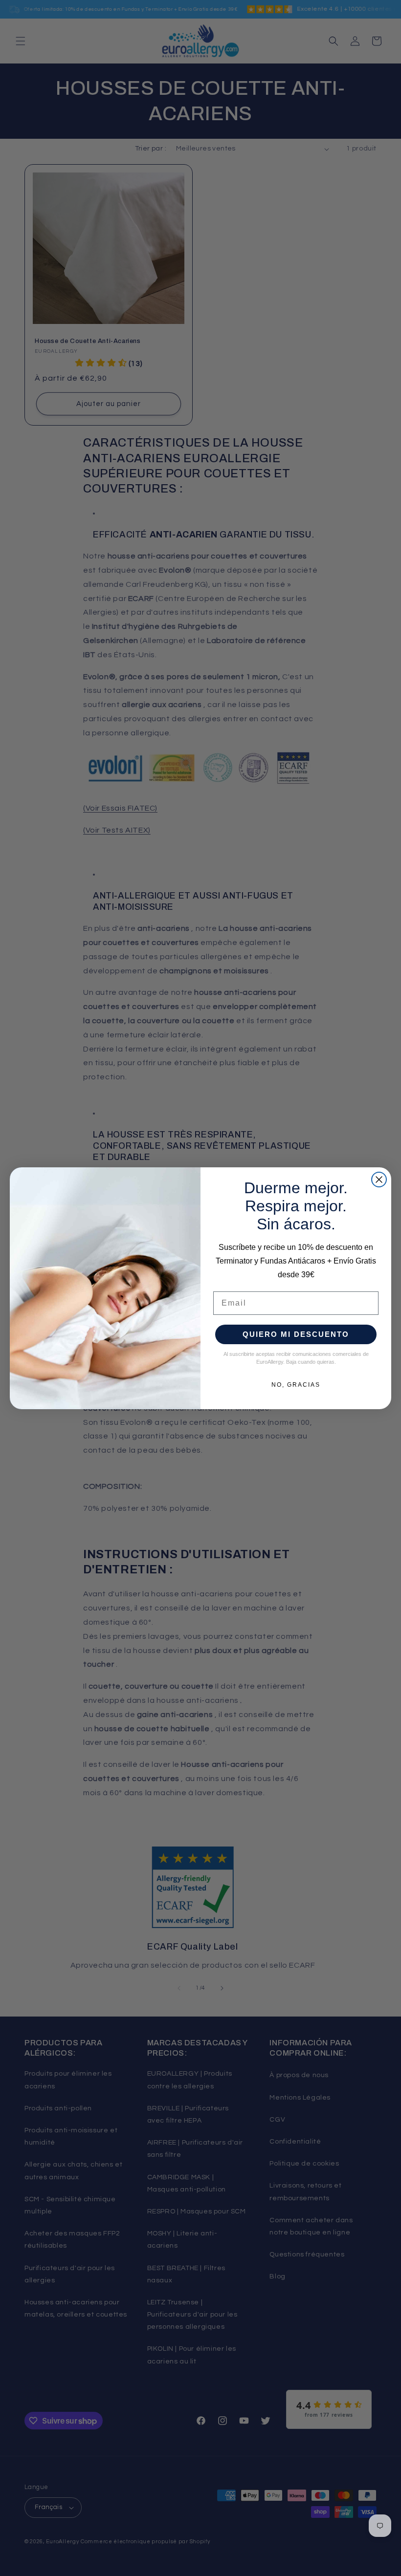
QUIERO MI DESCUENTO (296, 1334)
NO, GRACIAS (296, 1385)
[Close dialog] (379, 1180)
